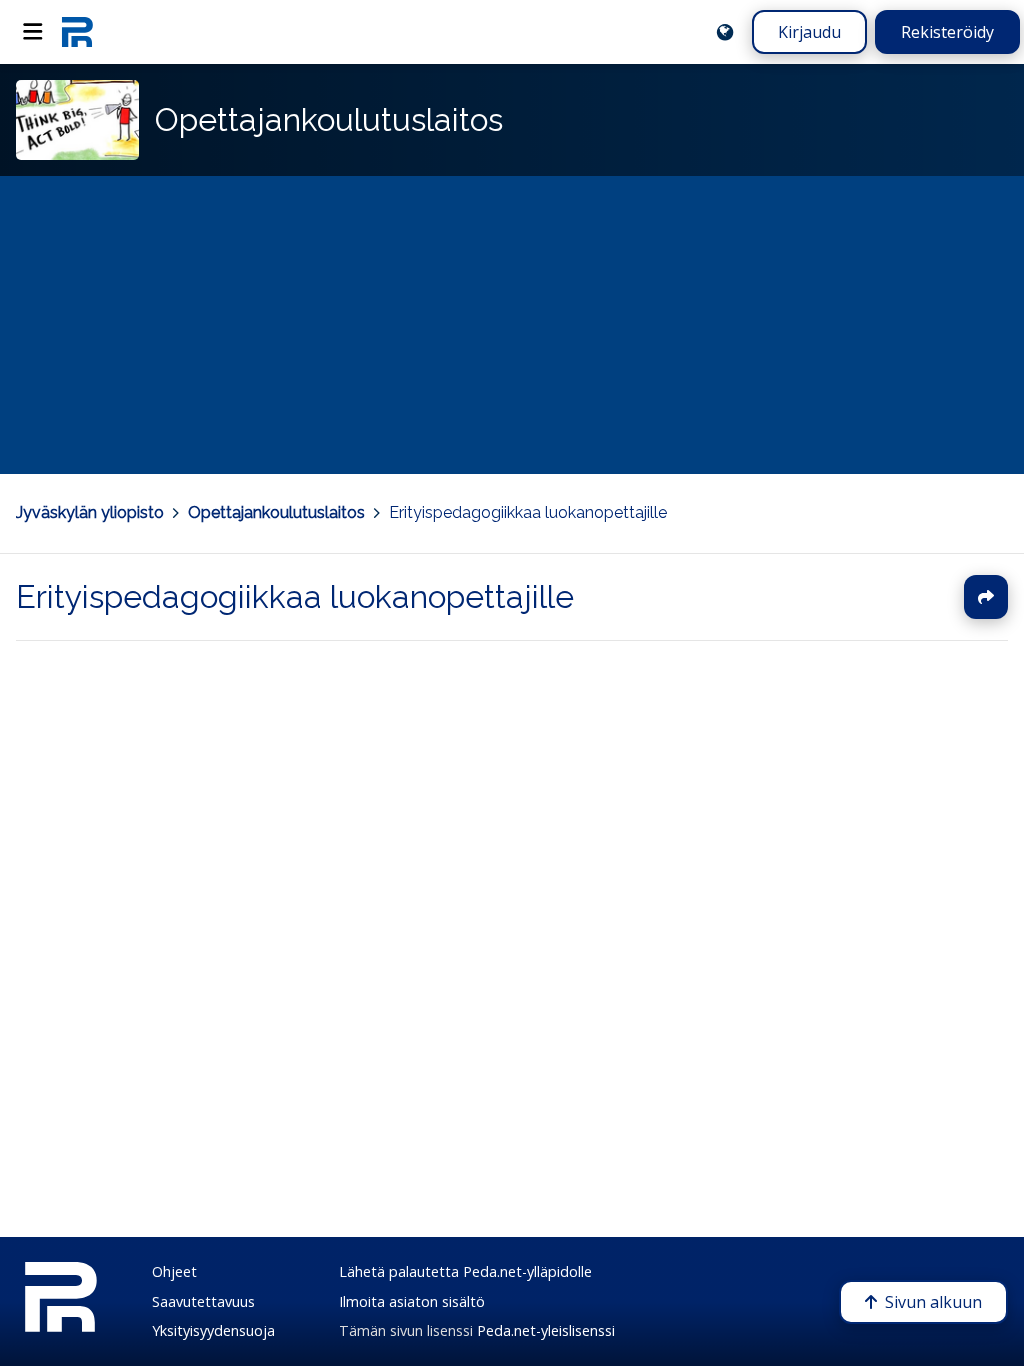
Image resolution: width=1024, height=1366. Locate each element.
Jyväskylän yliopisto (90, 512)
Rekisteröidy (947, 32)
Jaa (986, 597)
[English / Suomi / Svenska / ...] (725, 32)
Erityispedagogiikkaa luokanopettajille (528, 512)
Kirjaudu (809, 32)
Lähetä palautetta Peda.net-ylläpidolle (465, 1271)
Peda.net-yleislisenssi (546, 1330)
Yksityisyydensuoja (213, 1330)
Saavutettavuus (203, 1301)
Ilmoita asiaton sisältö (412, 1301)
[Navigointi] (33, 32)
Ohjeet (174, 1271)
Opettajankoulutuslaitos (276, 512)
